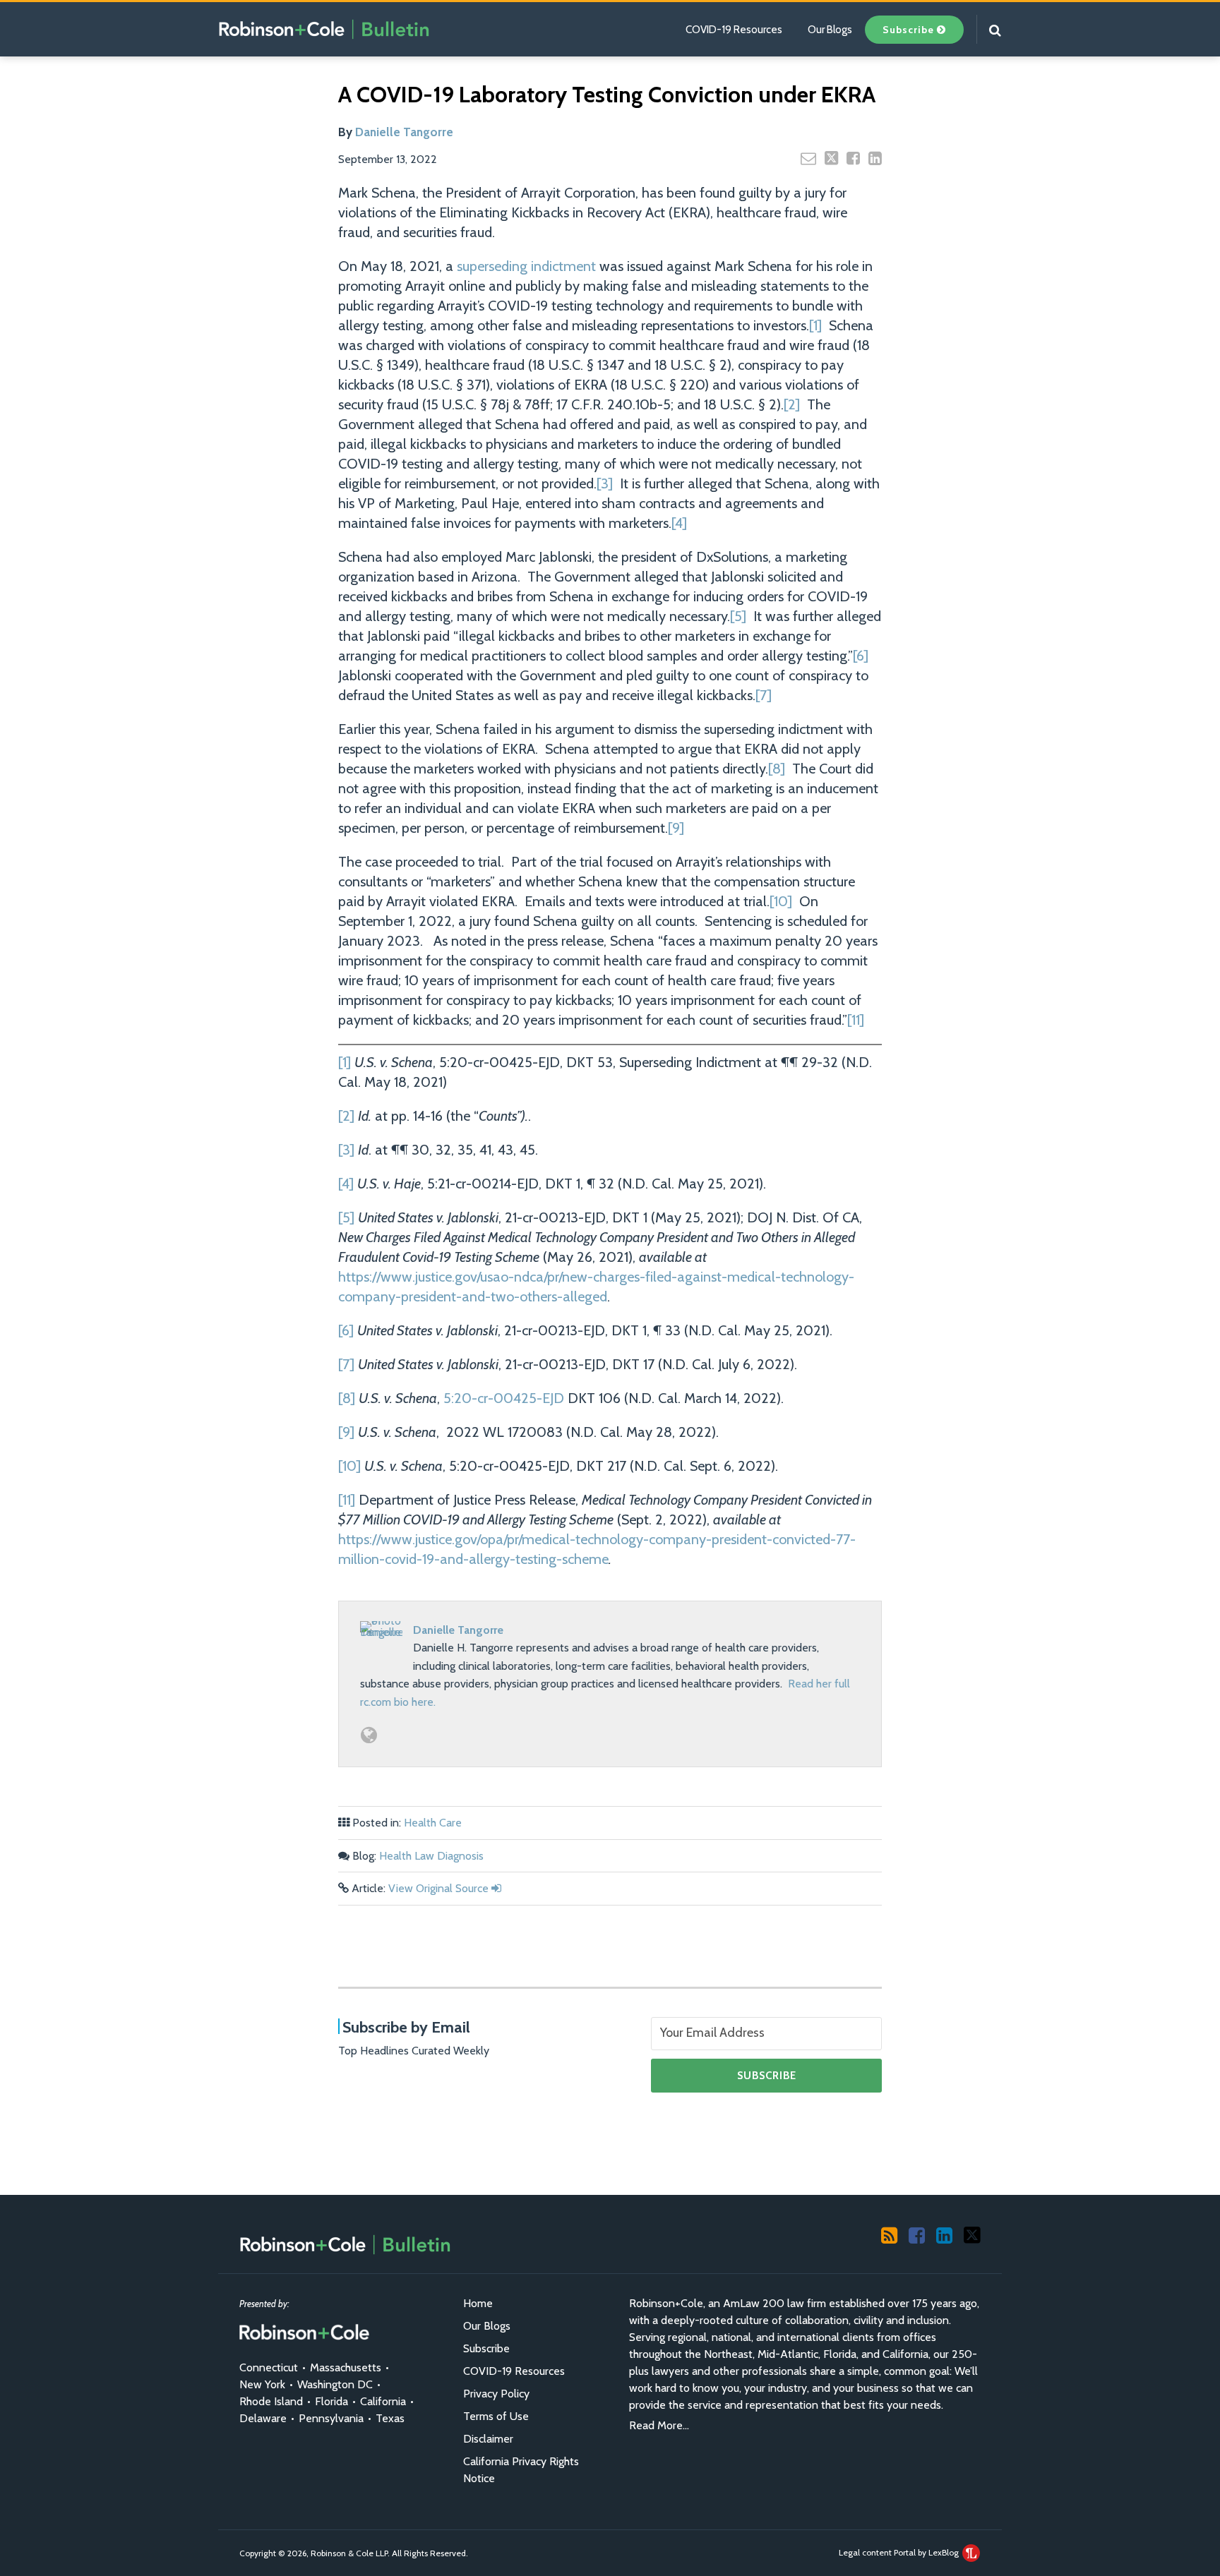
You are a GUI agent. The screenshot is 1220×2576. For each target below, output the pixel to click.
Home (478, 2303)
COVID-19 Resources (734, 30)
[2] (792, 404)
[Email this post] (808, 158)
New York (262, 2384)
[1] (815, 325)
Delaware (263, 2418)
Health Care (433, 1823)
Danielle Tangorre (404, 132)
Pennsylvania (331, 2418)
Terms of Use (496, 2416)
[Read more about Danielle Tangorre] (369, 1735)
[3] (605, 483)
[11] (856, 1020)
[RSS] (889, 2234)
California (383, 2401)
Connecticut (269, 2367)
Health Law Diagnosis (431, 1856)
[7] (764, 695)
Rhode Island (271, 2401)
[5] (738, 616)
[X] (972, 2234)
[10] (781, 901)
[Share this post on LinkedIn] (875, 158)
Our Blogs (830, 30)
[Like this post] (853, 158)
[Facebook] (917, 2234)
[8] (777, 769)
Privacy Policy (496, 2394)
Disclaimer (488, 2439)
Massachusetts (346, 2367)
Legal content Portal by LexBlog (900, 2552)
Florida (331, 2401)
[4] (679, 523)
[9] (676, 828)
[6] (861, 656)
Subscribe (486, 2348)
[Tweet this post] (831, 158)
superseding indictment (526, 266)
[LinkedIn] (944, 2234)
